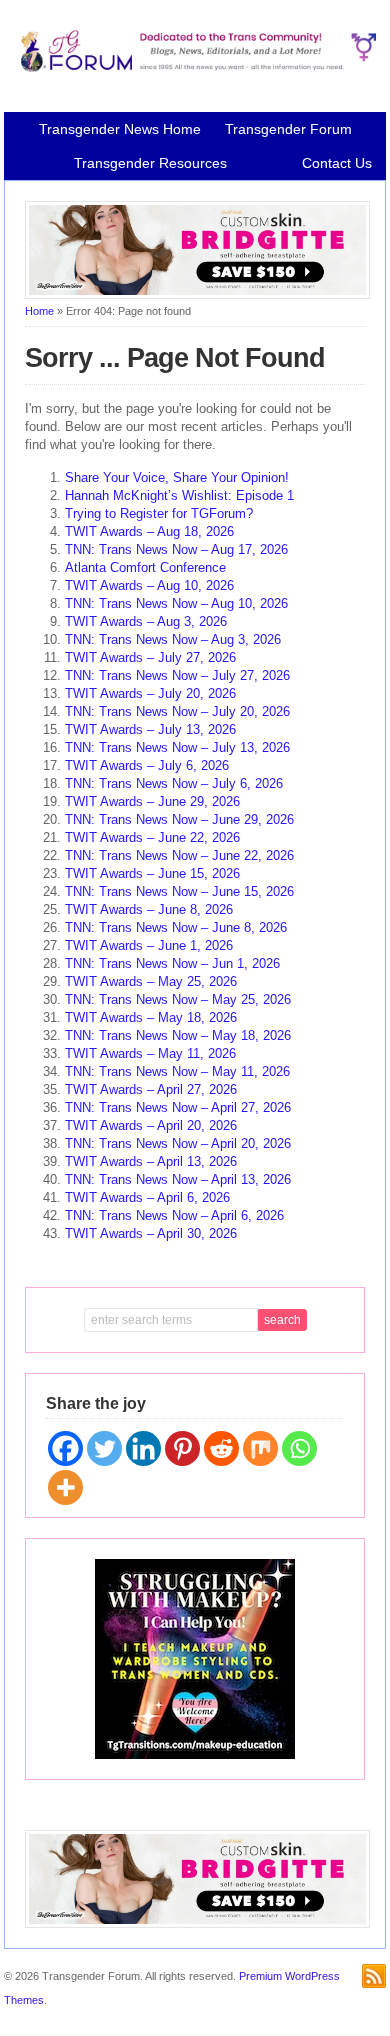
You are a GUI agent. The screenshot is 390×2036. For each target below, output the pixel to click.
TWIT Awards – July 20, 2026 (150, 693)
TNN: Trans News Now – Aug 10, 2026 (176, 603)
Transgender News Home (120, 129)
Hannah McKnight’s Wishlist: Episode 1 (179, 495)
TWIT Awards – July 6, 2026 (147, 765)
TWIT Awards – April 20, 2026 (151, 1125)
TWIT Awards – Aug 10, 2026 (149, 585)
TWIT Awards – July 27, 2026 (150, 657)
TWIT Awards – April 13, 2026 (151, 1161)
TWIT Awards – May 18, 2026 (151, 1017)
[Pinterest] (182, 1448)
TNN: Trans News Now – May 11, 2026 (177, 1071)
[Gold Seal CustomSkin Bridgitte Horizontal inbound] (197, 295)
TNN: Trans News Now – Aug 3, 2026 (173, 639)
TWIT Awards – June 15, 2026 (152, 873)
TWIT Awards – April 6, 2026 (147, 1197)
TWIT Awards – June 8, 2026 (149, 909)
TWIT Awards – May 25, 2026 (151, 981)
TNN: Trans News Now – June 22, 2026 (179, 855)
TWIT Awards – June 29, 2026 (152, 801)
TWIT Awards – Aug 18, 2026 (149, 531)
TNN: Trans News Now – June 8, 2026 (176, 927)
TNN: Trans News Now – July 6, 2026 (174, 783)
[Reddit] (221, 1448)
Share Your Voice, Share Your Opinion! (177, 477)
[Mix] (260, 1448)
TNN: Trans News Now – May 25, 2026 (178, 999)
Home (39, 311)
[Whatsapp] (299, 1448)
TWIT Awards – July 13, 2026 (150, 729)
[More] (65, 1487)
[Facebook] (65, 1448)
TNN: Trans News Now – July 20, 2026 (177, 711)
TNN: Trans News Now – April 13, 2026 (178, 1179)
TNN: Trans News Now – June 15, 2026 (179, 891)
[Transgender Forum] (195, 68)
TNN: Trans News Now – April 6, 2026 (174, 1215)
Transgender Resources (150, 163)
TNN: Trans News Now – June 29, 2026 (179, 819)
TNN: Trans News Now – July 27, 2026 (177, 675)
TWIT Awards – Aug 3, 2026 (146, 621)
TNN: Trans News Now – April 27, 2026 (178, 1107)
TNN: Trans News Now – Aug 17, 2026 (176, 549)
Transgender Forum (288, 129)
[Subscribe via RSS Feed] (374, 1976)
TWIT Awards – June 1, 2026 (149, 945)
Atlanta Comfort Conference (145, 567)
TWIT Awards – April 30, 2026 (151, 1233)
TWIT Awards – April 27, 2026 (151, 1089)
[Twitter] (104, 1448)
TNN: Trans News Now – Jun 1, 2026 (172, 963)
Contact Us (337, 163)
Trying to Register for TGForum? (159, 513)
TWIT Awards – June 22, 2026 (152, 837)
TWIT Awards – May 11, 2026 (150, 1053)
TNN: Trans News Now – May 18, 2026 (178, 1035)
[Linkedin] (143, 1448)
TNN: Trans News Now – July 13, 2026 (177, 747)
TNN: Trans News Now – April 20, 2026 (178, 1143)
